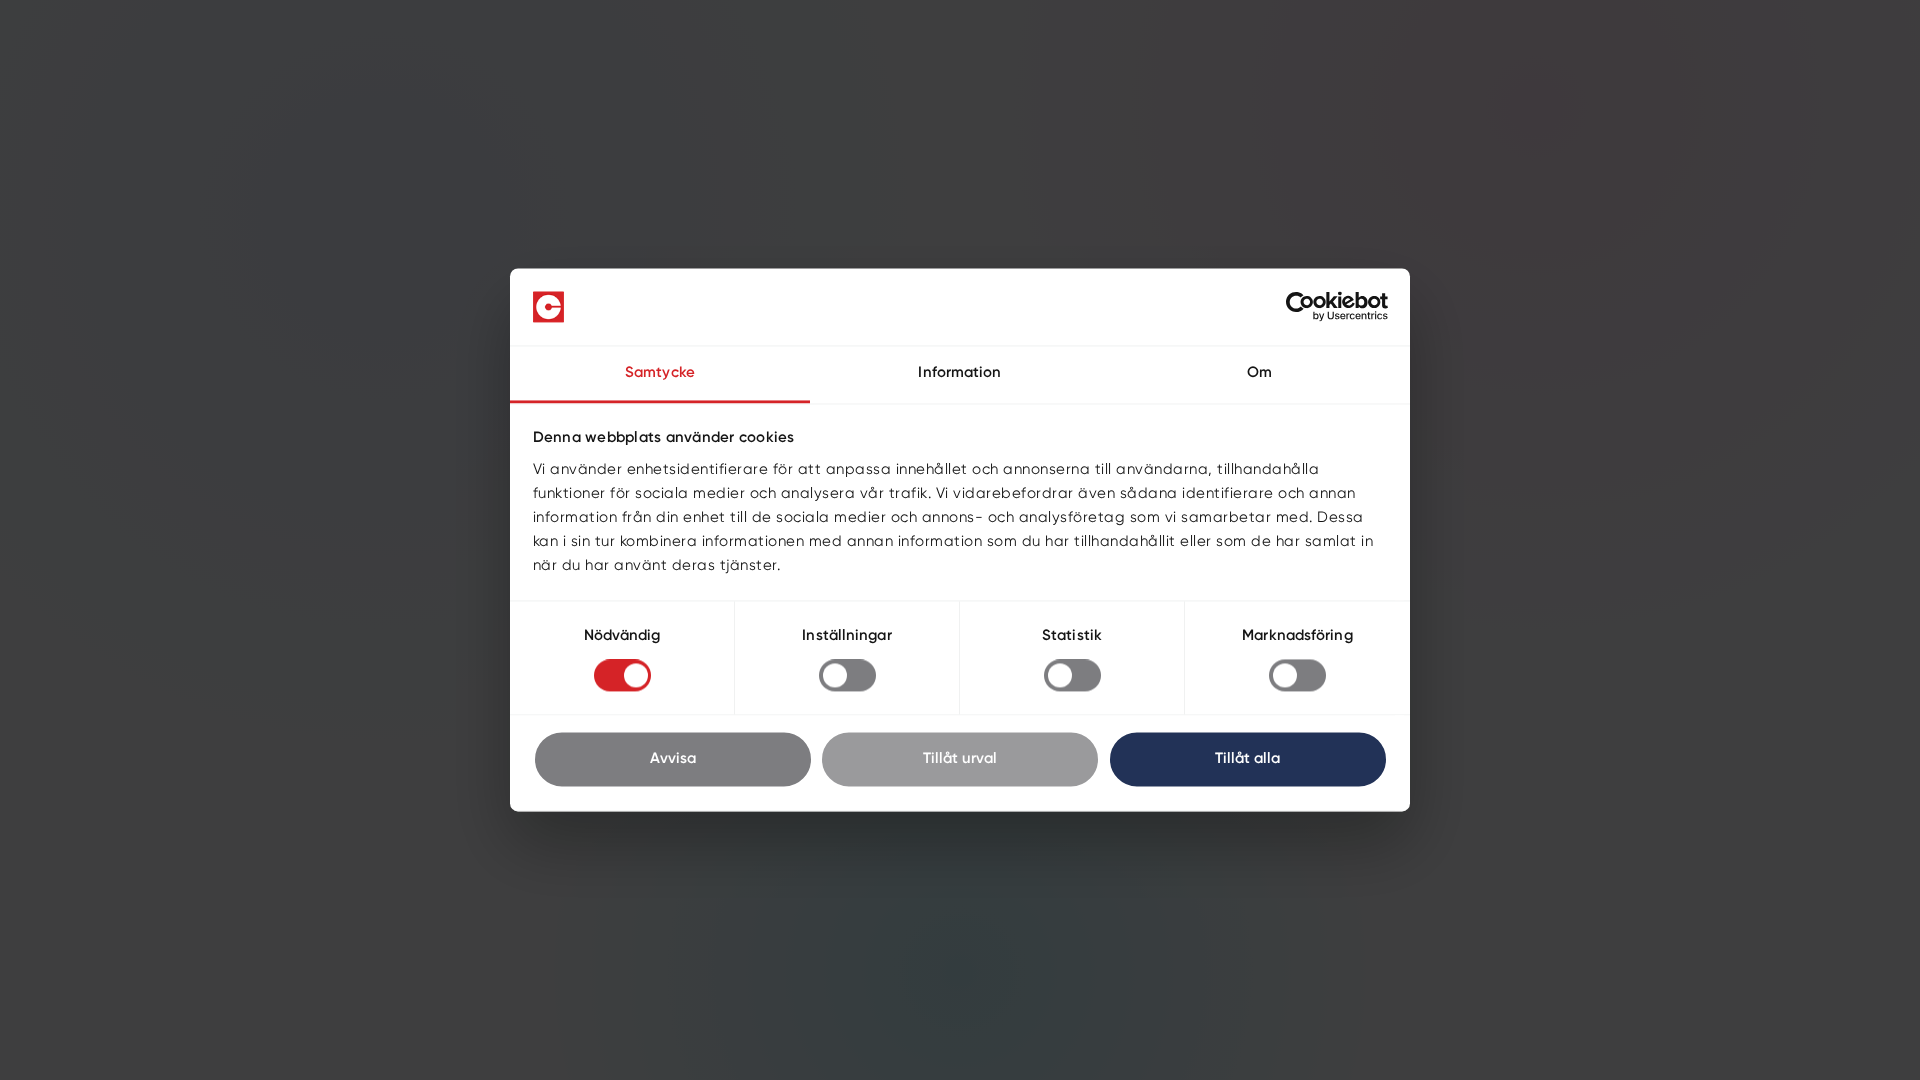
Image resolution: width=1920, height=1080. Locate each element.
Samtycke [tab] (660, 372)
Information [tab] (959, 372)
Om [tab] (1259, 372)
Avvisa (673, 758)
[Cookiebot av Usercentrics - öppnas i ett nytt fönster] (1300, 307)
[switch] (847, 676)
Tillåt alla (1247, 758)
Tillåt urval (960, 758)
